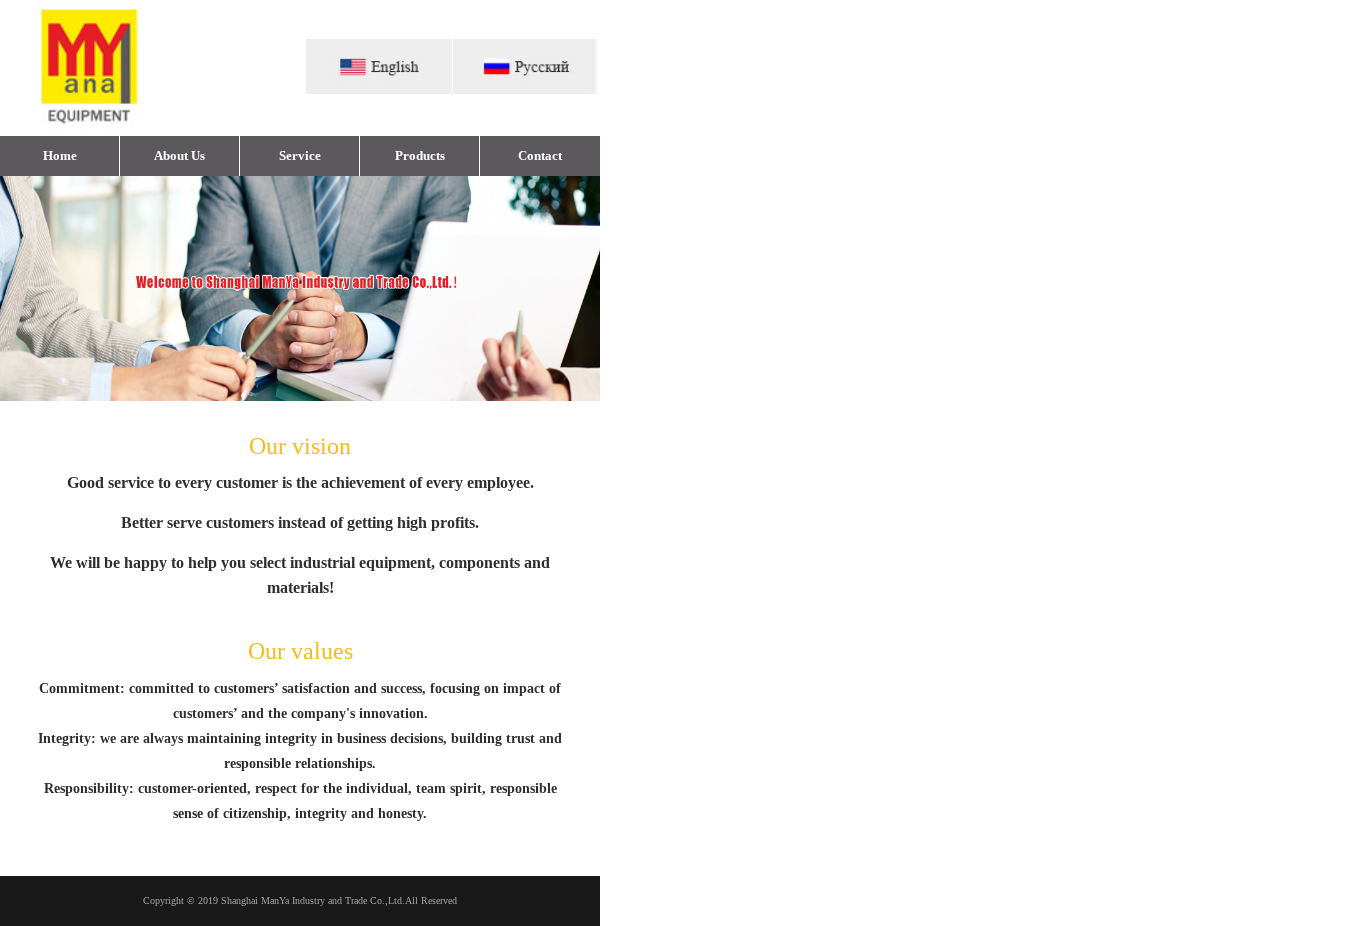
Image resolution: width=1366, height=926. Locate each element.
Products (420, 156)
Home (60, 156)
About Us (179, 156)
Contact (540, 156)
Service (300, 156)
